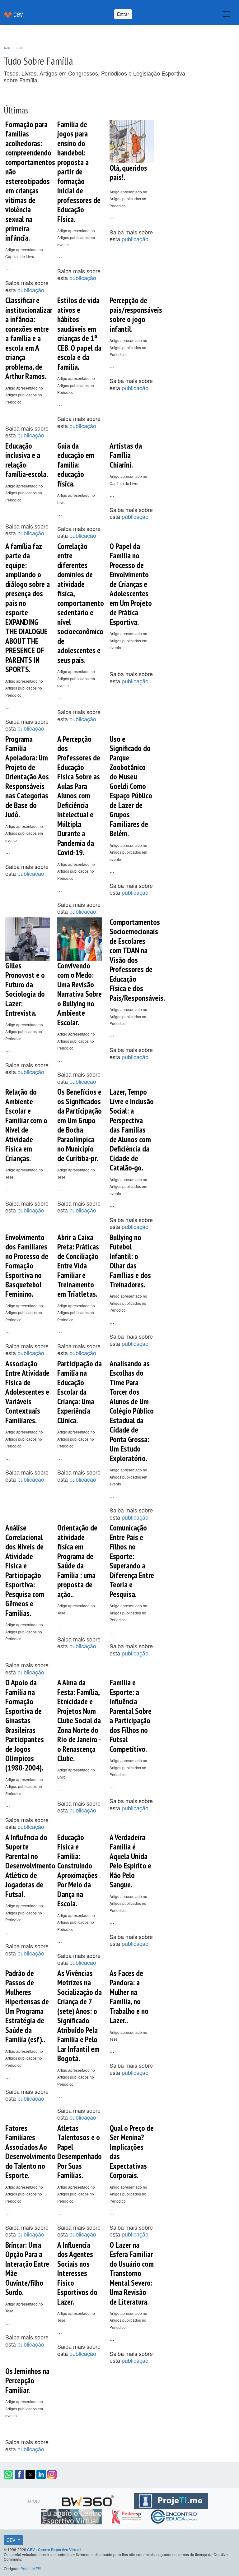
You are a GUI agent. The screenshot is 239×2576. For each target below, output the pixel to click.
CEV (12, 2540)
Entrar (123, 14)
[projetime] (171, 2500)
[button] (8, 2474)
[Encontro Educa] (174, 2516)
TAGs (7, 48)
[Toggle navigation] (227, 14)
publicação (31, 290)
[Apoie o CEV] (72, 2516)
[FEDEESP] (127, 2516)
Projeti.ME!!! (31, 2568)
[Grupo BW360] (89, 2500)
